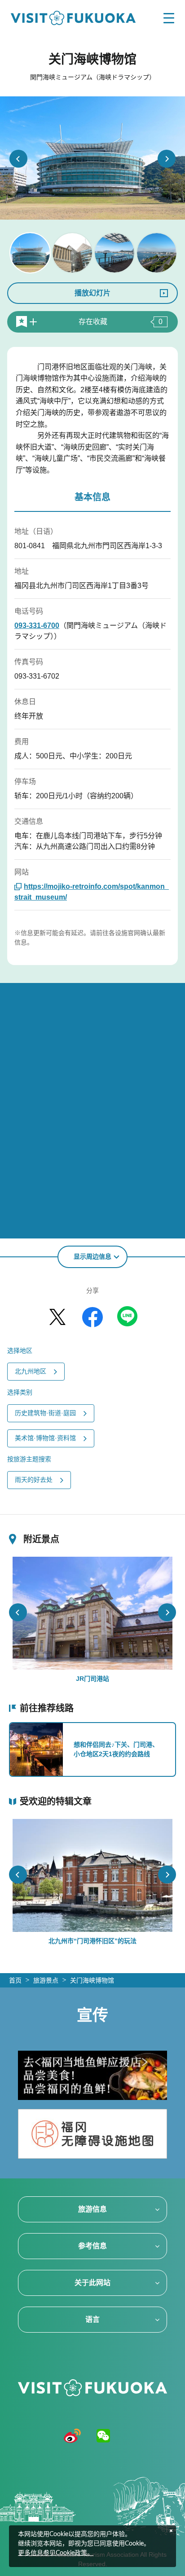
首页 (15, 1980)
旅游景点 (46, 1980)
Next (167, 159)
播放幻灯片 (92, 293)
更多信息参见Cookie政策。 (56, 2553)
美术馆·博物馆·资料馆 (45, 1438)
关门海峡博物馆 (92, 1980)
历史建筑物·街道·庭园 (45, 1413)
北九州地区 (31, 1371)
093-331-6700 (37, 626)
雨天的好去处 (34, 1480)
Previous (18, 159)
